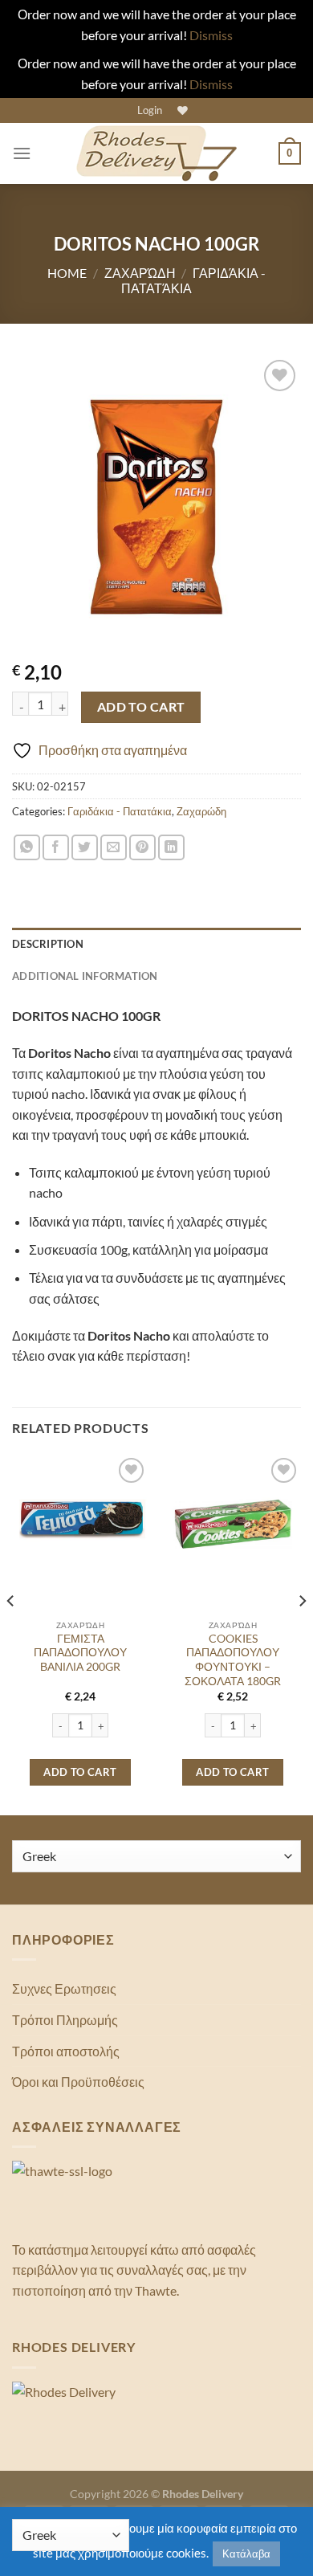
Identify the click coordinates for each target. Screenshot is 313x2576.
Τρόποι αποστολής (66, 2051)
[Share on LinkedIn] (171, 848)
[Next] (302, 1633)
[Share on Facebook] (56, 848)
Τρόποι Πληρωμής (65, 2020)
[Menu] (22, 153)
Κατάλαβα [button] (246, 2554)
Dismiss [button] (211, 35)
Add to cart (141, 707)
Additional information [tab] (85, 976)
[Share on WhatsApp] (27, 848)
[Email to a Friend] (114, 848)
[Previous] (11, 1633)
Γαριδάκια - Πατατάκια (120, 811)
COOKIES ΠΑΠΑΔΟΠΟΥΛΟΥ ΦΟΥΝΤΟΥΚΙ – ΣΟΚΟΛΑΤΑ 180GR (233, 1660)
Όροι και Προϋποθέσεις (78, 2082)
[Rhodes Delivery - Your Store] (156, 153)
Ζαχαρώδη (140, 273)
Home (67, 273)
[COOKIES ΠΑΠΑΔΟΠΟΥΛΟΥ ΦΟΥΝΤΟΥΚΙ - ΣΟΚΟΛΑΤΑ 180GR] (233, 1522)
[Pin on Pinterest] (142, 848)
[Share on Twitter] (85, 848)
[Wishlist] (181, 110)
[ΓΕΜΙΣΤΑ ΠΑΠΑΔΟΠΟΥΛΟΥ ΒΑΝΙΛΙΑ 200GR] (80, 1522)
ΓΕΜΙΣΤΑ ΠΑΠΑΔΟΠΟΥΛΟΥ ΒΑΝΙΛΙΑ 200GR (80, 1653)
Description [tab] (48, 944)
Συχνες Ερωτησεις (64, 1988)
